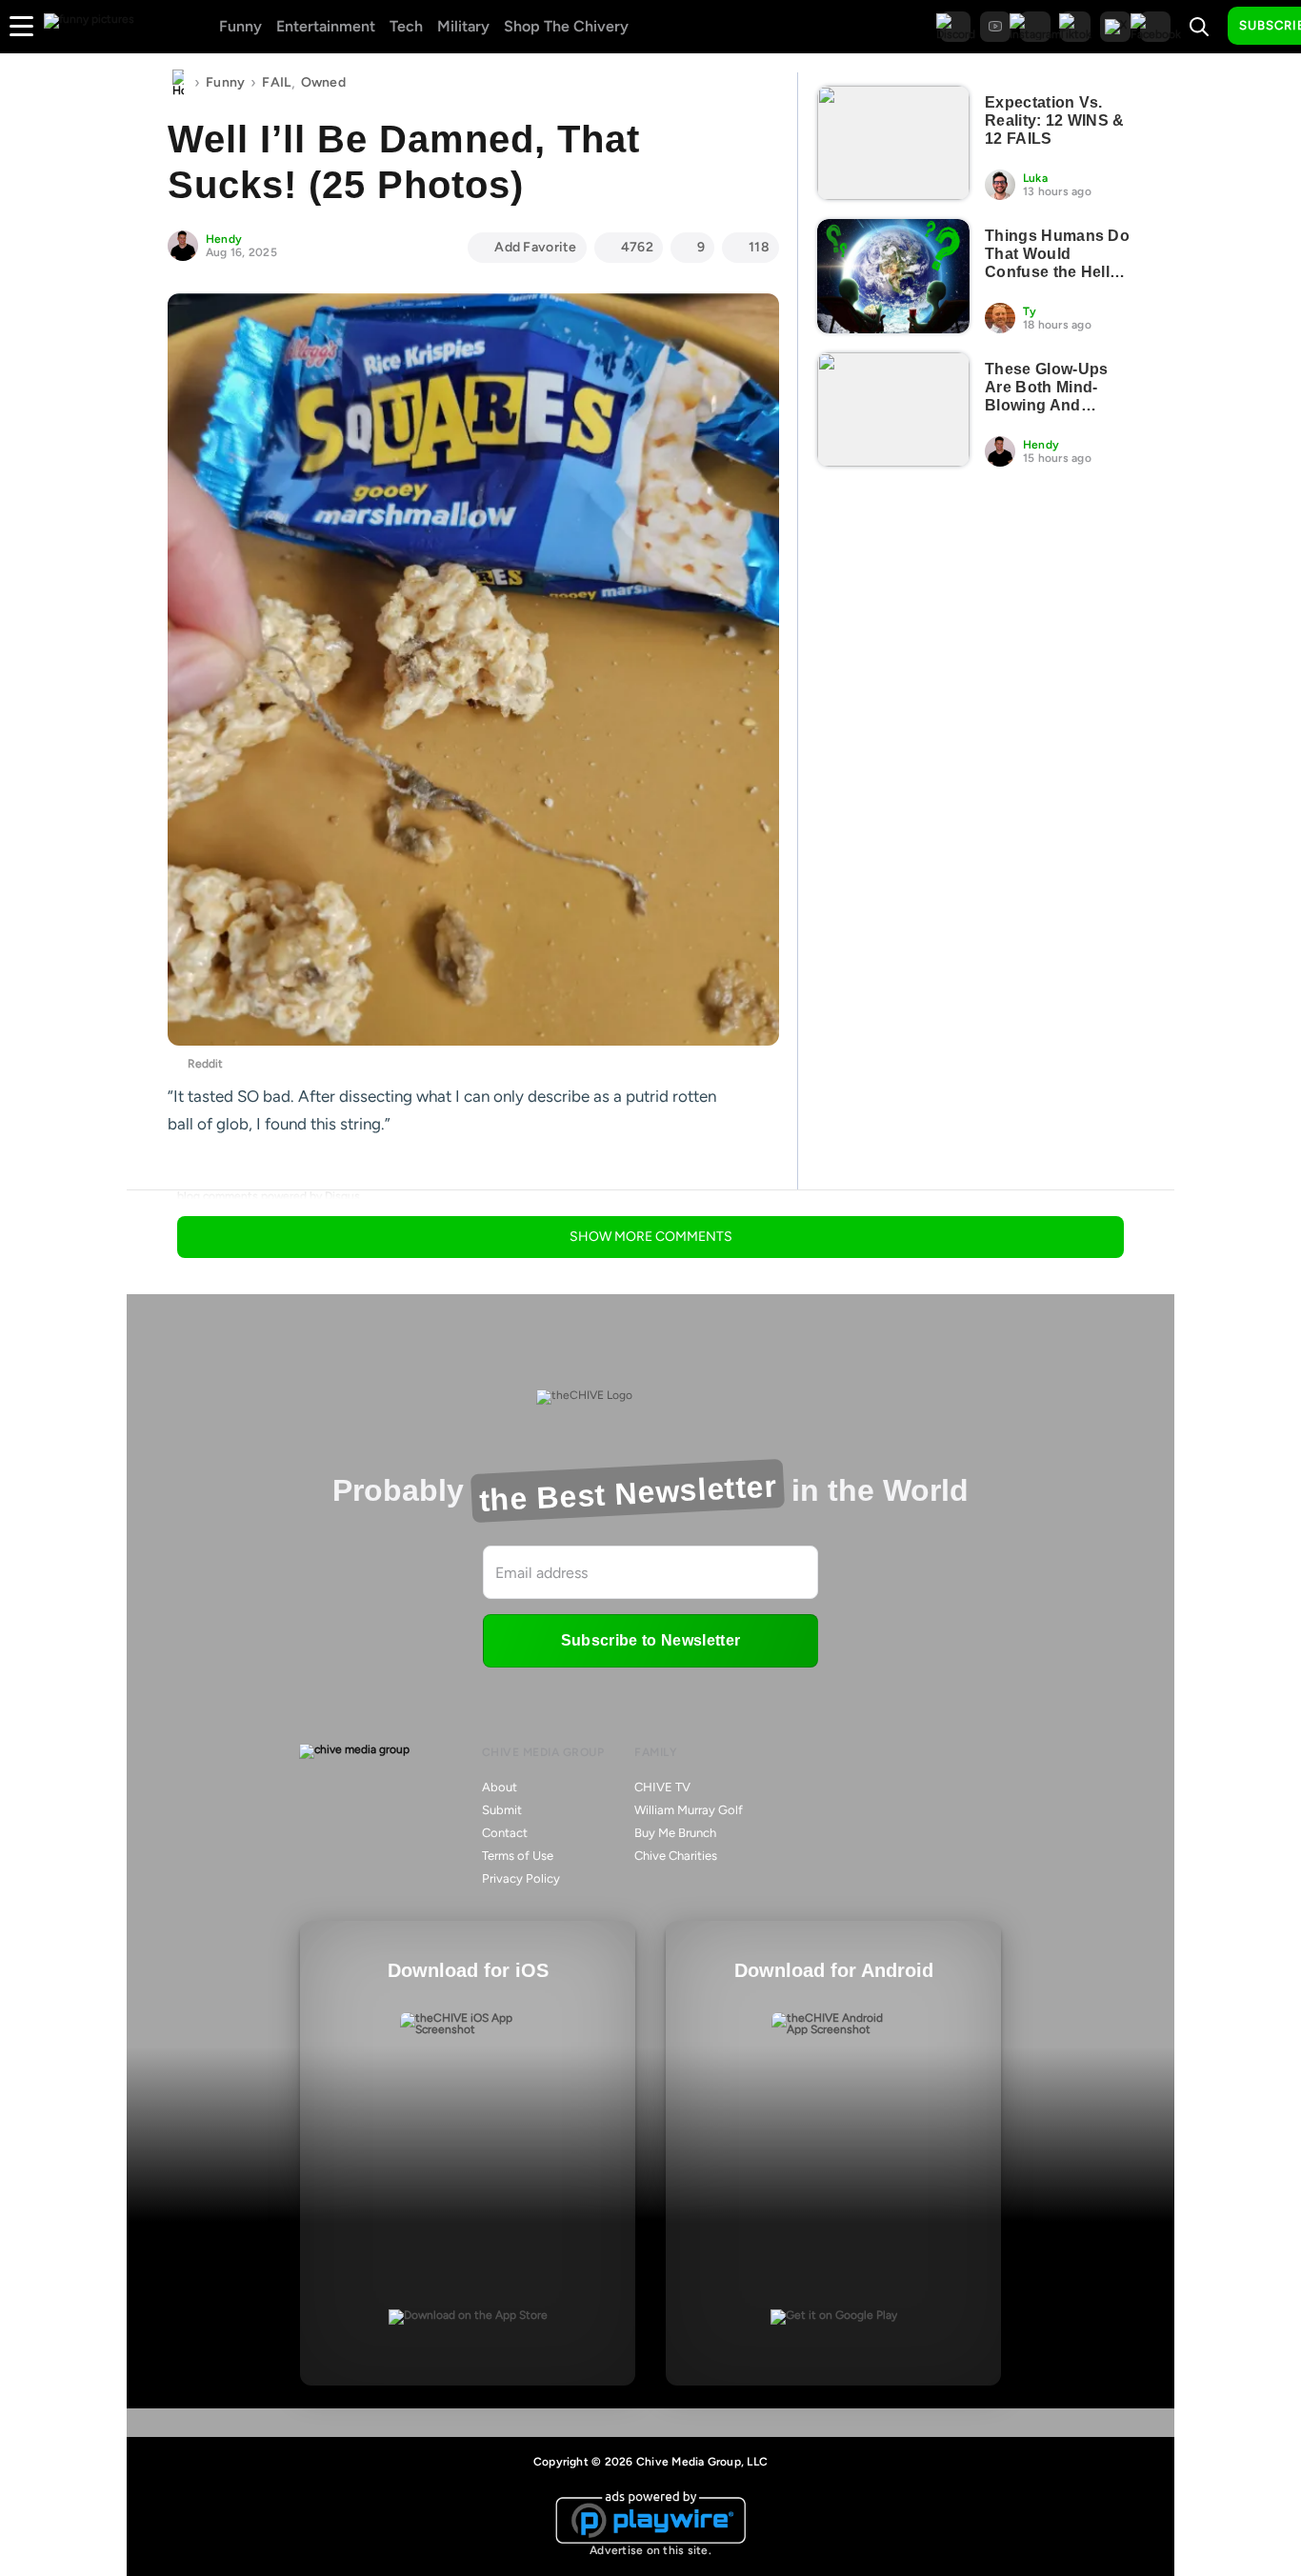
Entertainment (326, 26)
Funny (240, 26)
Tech (406, 26)
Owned (323, 82)
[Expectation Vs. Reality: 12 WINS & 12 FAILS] (893, 143)
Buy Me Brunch (675, 1833)
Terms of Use (518, 1856)
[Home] (178, 83)
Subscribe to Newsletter (650, 1640)
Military (463, 26)
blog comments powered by (269, 1196)
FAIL (276, 82)
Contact (505, 1833)
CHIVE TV (662, 1787)
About (500, 1787)
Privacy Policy (521, 1878)
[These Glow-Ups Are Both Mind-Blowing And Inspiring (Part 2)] (893, 409)
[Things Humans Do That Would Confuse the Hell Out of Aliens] (893, 276)
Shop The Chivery (566, 26)
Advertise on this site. (650, 2550)
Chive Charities (676, 1856)
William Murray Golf (689, 1810)
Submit (502, 1810)
